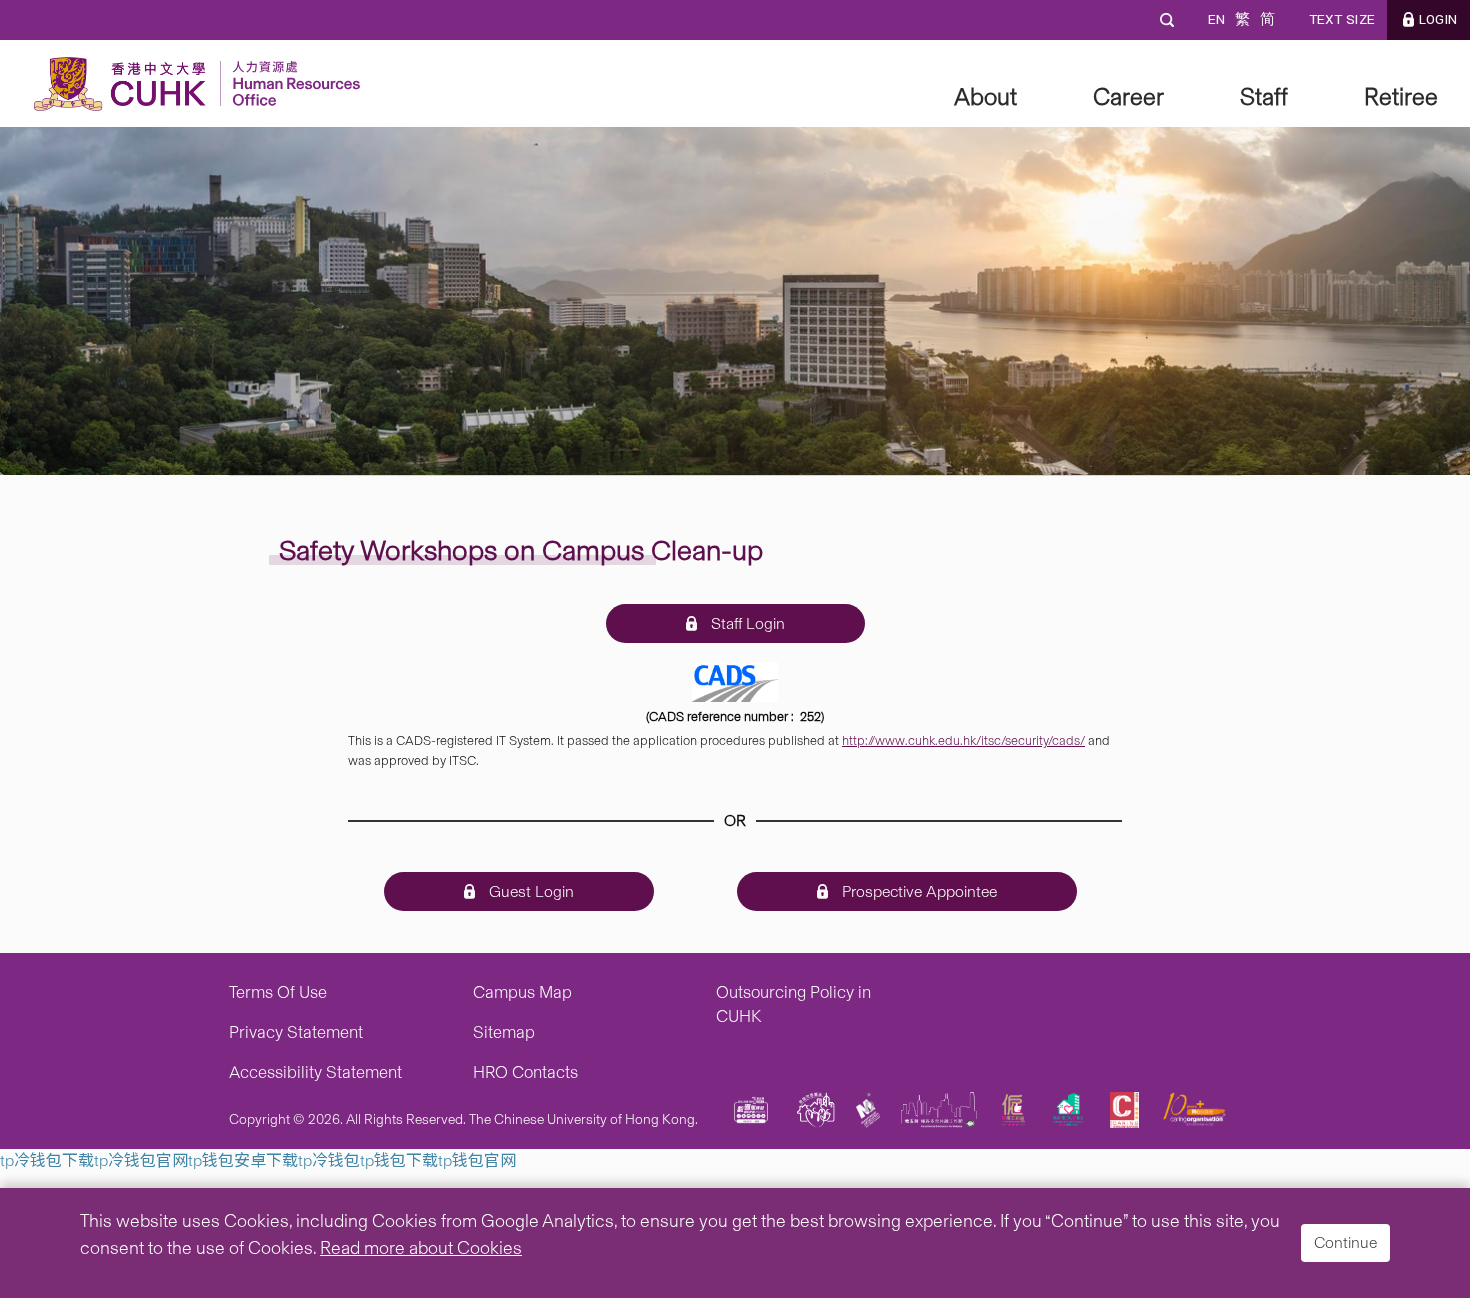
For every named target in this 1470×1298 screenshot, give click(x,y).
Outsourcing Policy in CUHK (793, 1004)
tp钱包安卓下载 (243, 1160)
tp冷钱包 (329, 1160)
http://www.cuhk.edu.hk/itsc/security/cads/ (963, 740)
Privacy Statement (296, 1032)
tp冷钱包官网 (141, 1160)
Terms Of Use (278, 992)
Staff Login (746, 623)
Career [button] (1128, 96)
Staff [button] (1264, 96)
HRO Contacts (525, 1072)
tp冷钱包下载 (47, 1160)
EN (1216, 19)
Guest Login (529, 891)
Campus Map (522, 992)
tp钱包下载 (399, 1160)
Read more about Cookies (421, 1248)
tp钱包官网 (477, 1160)
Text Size (1341, 19)
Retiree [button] (1401, 96)
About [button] (985, 96)
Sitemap (504, 1032)
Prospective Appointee (917, 891)
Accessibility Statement (315, 1072)
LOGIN (1438, 19)
